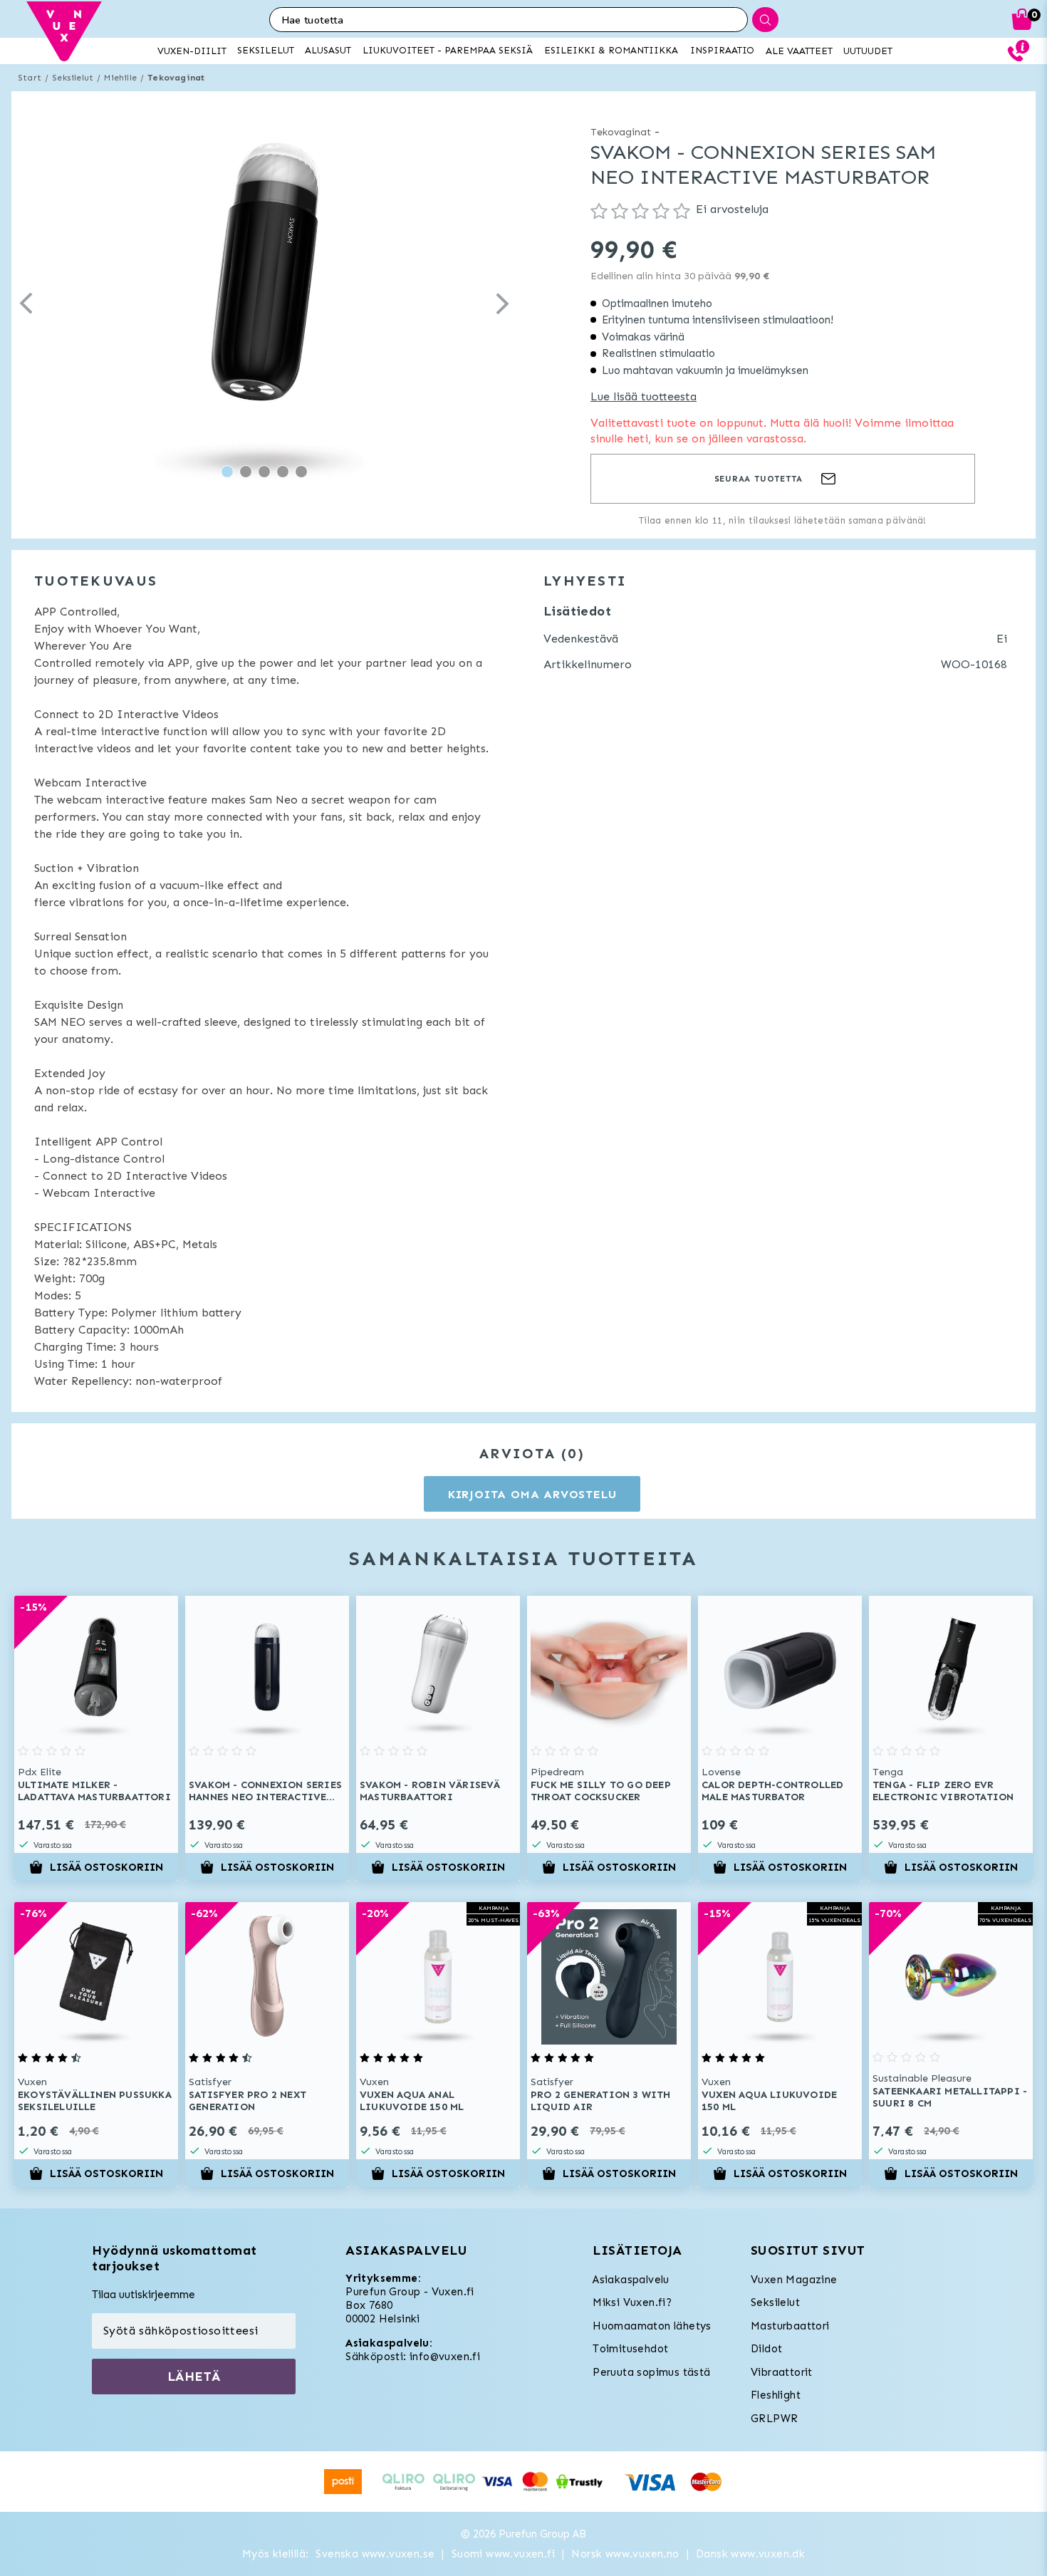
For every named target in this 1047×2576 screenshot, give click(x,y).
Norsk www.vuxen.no (625, 2554)
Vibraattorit (782, 2372)
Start (30, 78)
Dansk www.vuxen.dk (750, 2554)
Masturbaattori (790, 2326)
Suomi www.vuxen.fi (503, 2554)
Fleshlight (776, 2395)
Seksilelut (73, 78)
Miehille (120, 78)
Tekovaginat (176, 78)
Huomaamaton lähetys (652, 2326)
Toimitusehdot (630, 2349)
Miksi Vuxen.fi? (632, 2302)
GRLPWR (774, 2419)
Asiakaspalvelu (631, 2280)
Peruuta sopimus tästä (651, 2372)
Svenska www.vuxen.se (375, 2554)
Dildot (766, 2349)
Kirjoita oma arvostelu (532, 1494)
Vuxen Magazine (794, 2280)
